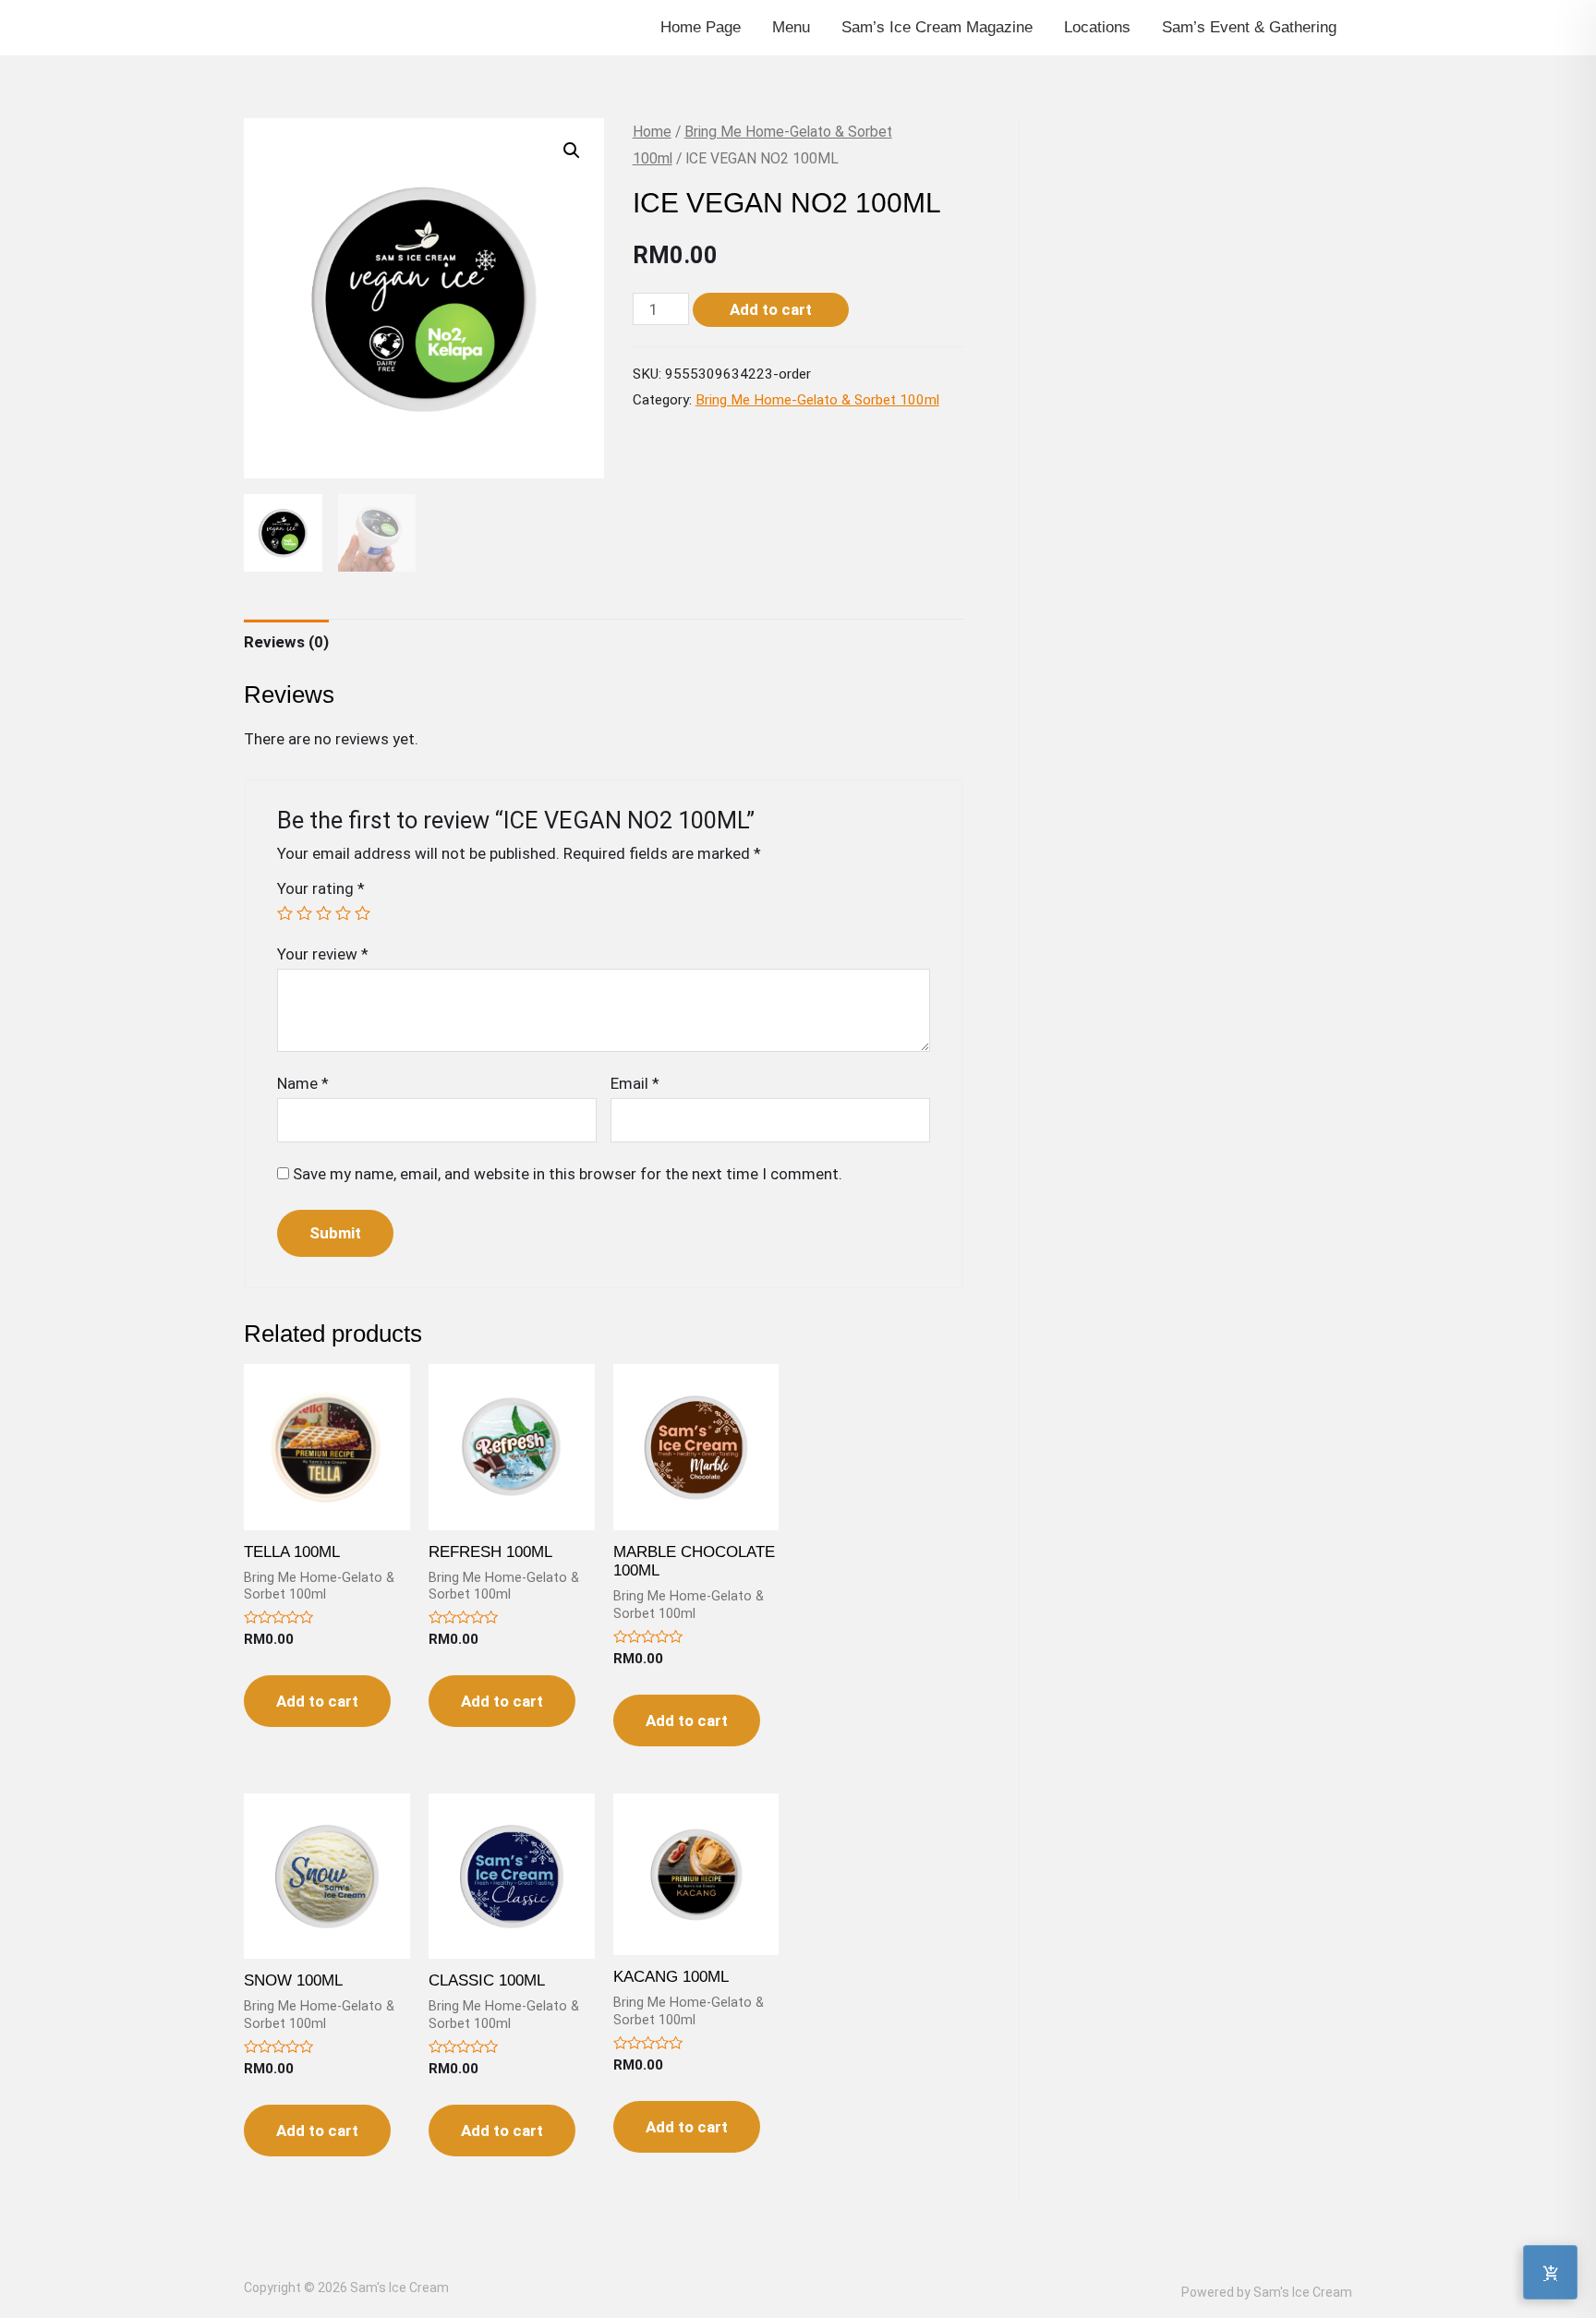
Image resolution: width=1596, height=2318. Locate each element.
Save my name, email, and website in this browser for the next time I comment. (568, 1174)
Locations (1097, 27)
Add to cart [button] (317, 1701)
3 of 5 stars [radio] (324, 913)
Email (635, 1083)
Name (303, 1083)
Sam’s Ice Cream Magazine (937, 27)
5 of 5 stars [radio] (363, 913)
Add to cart (771, 309)
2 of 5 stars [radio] (304, 913)
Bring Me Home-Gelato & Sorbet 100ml (817, 400)
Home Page (701, 27)
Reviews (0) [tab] (286, 642)
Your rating (321, 888)
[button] (572, 151)
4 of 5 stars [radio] (343, 913)
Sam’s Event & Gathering (1249, 27)
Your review (323, 954)
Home (652, 132)
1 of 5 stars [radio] (285, 913)
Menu (791, 27)
